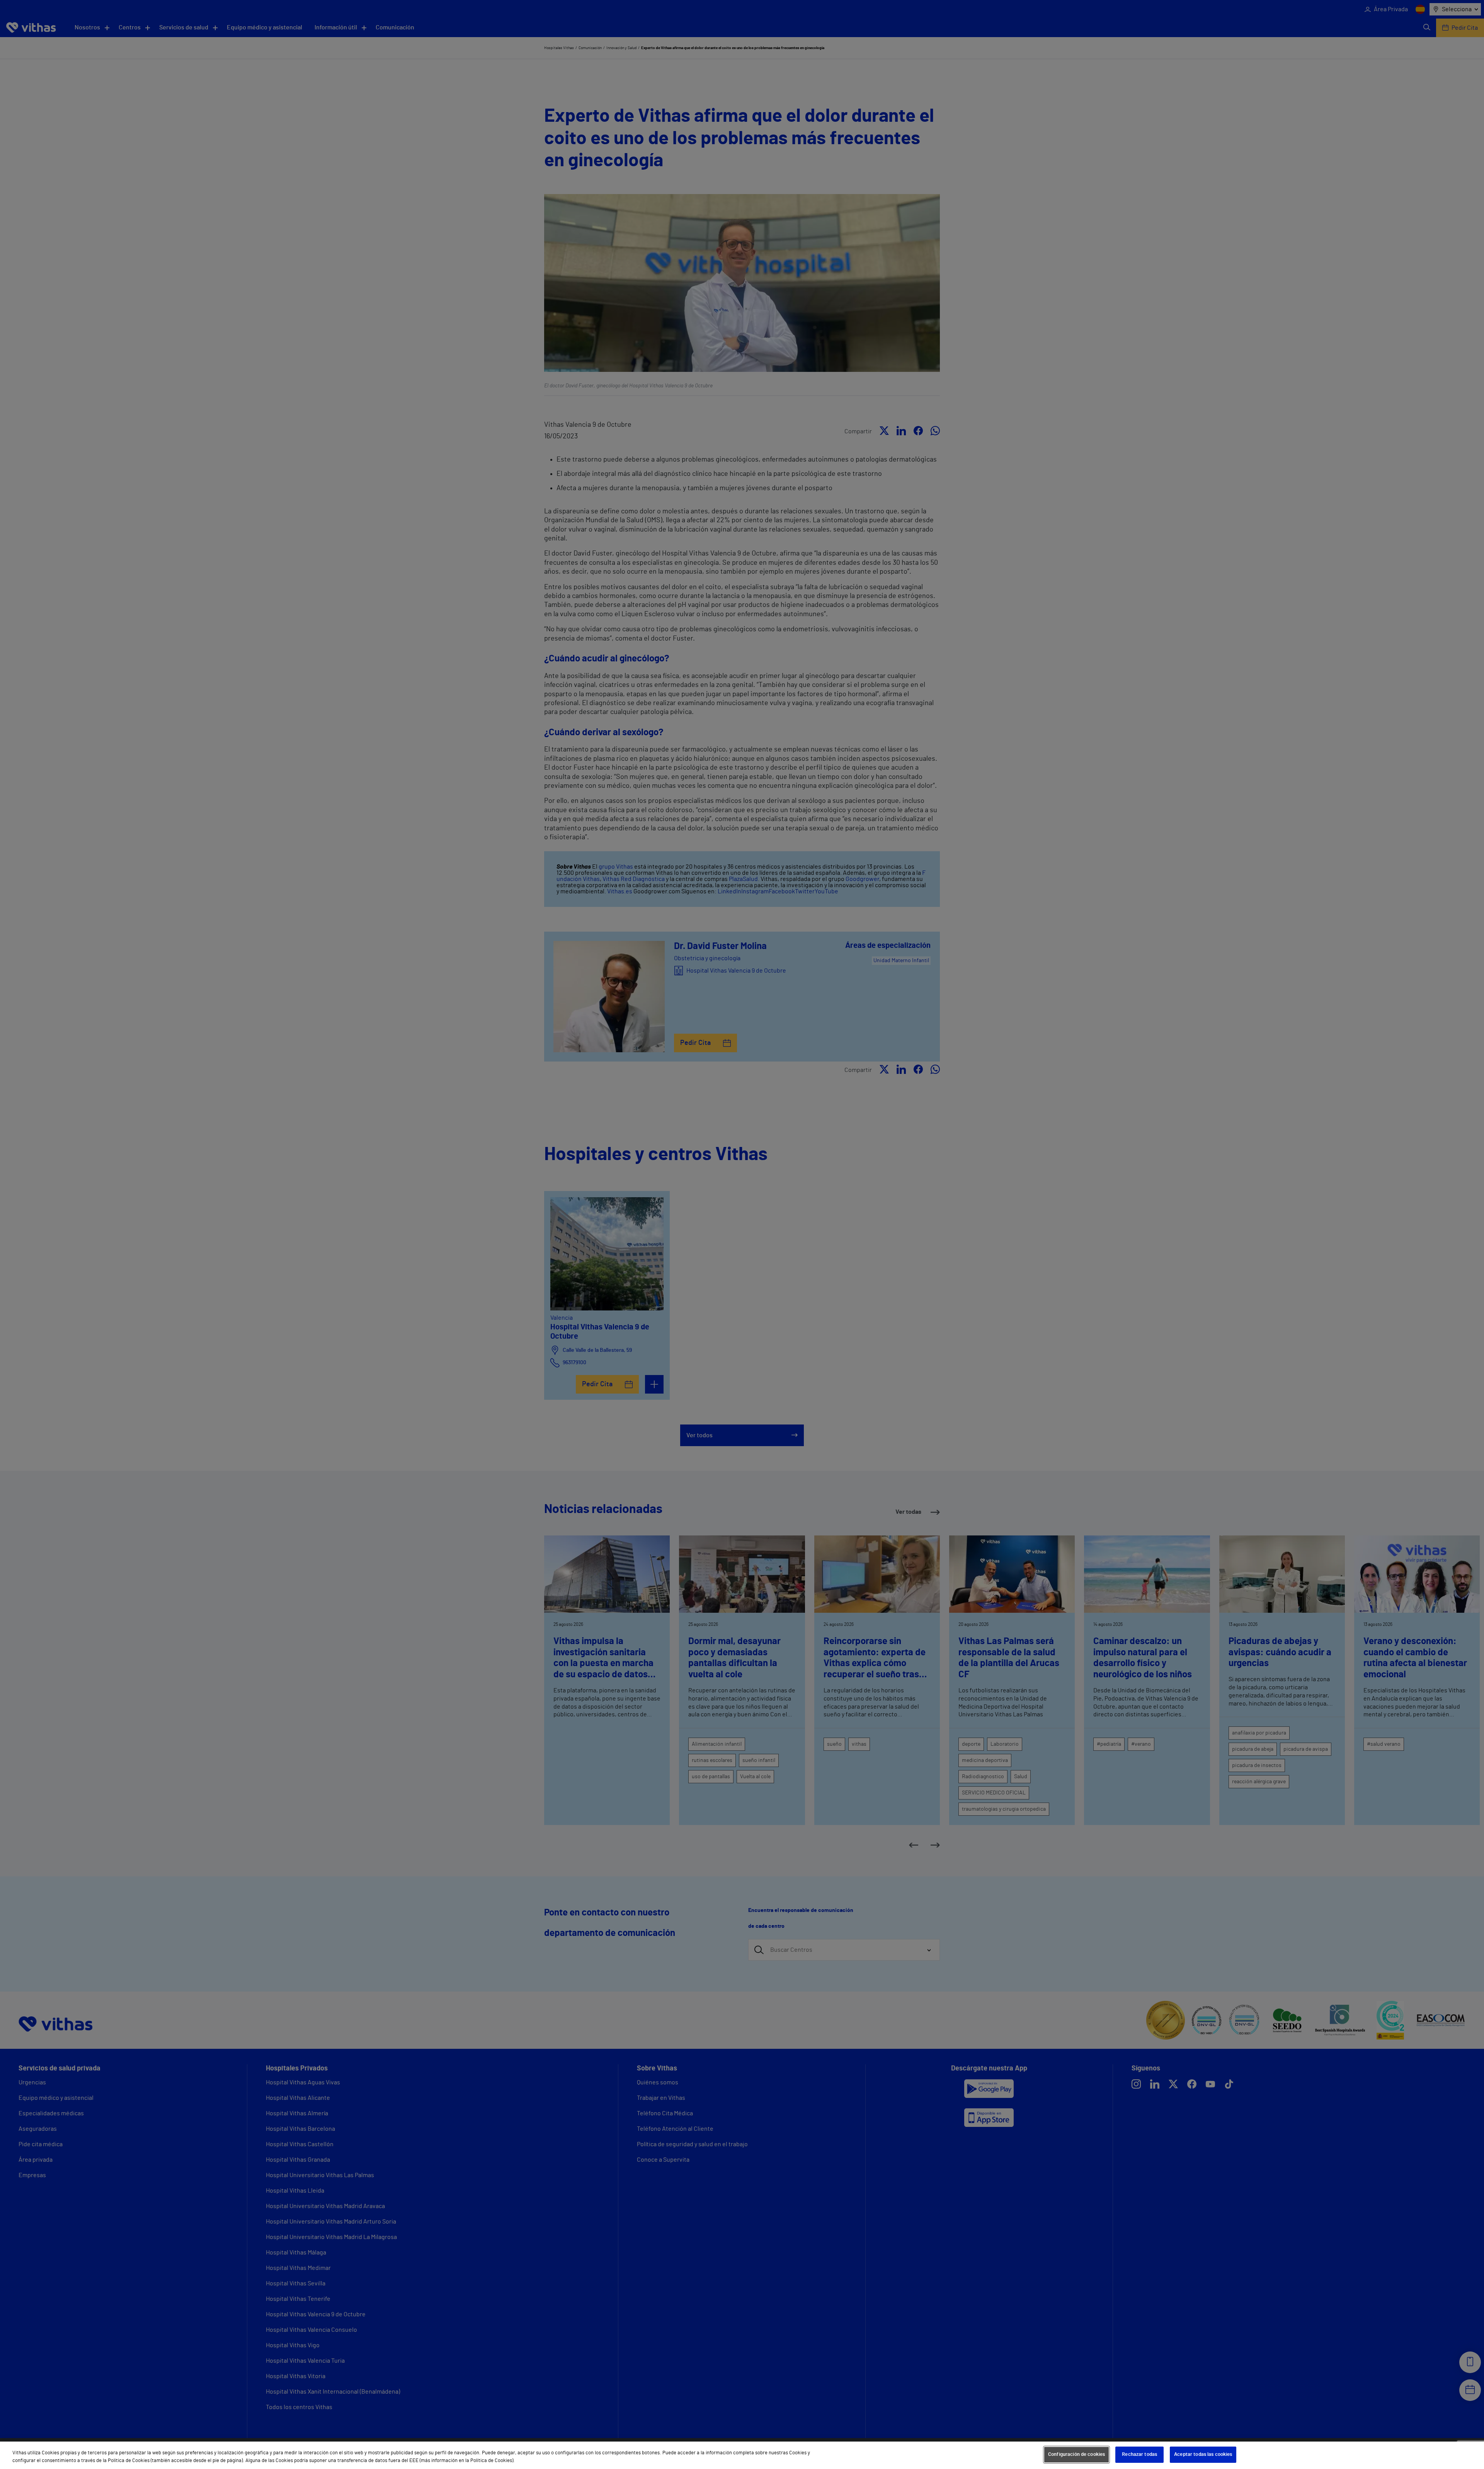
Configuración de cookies (1076, 2455)
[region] (742, 2455)
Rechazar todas (1139, 2455)
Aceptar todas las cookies (1203, 2455)
